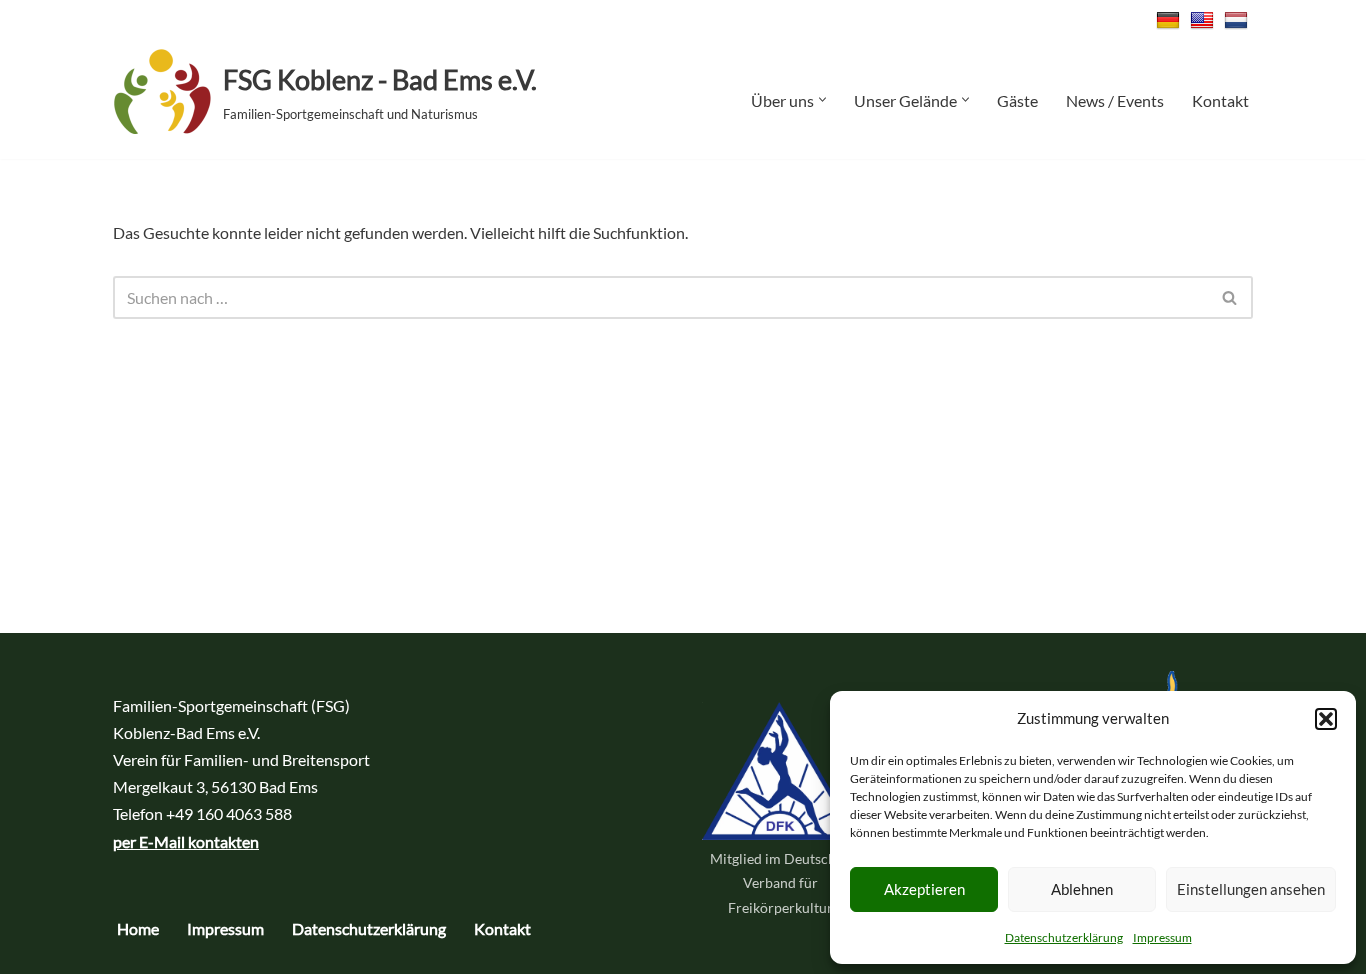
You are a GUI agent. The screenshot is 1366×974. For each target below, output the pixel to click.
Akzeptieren (924, 889)
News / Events (1115, 100)
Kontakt (1220, 100)
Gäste (1017, 100)
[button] (1326, 719)
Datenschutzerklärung (1064, 937)
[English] (1204, 20)
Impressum (1162, 937)
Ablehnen (1082, 889)
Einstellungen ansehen (1251, 889)
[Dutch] (1238, 20)
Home (138, 928)
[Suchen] (1230, 297)
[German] (1170, 20)
